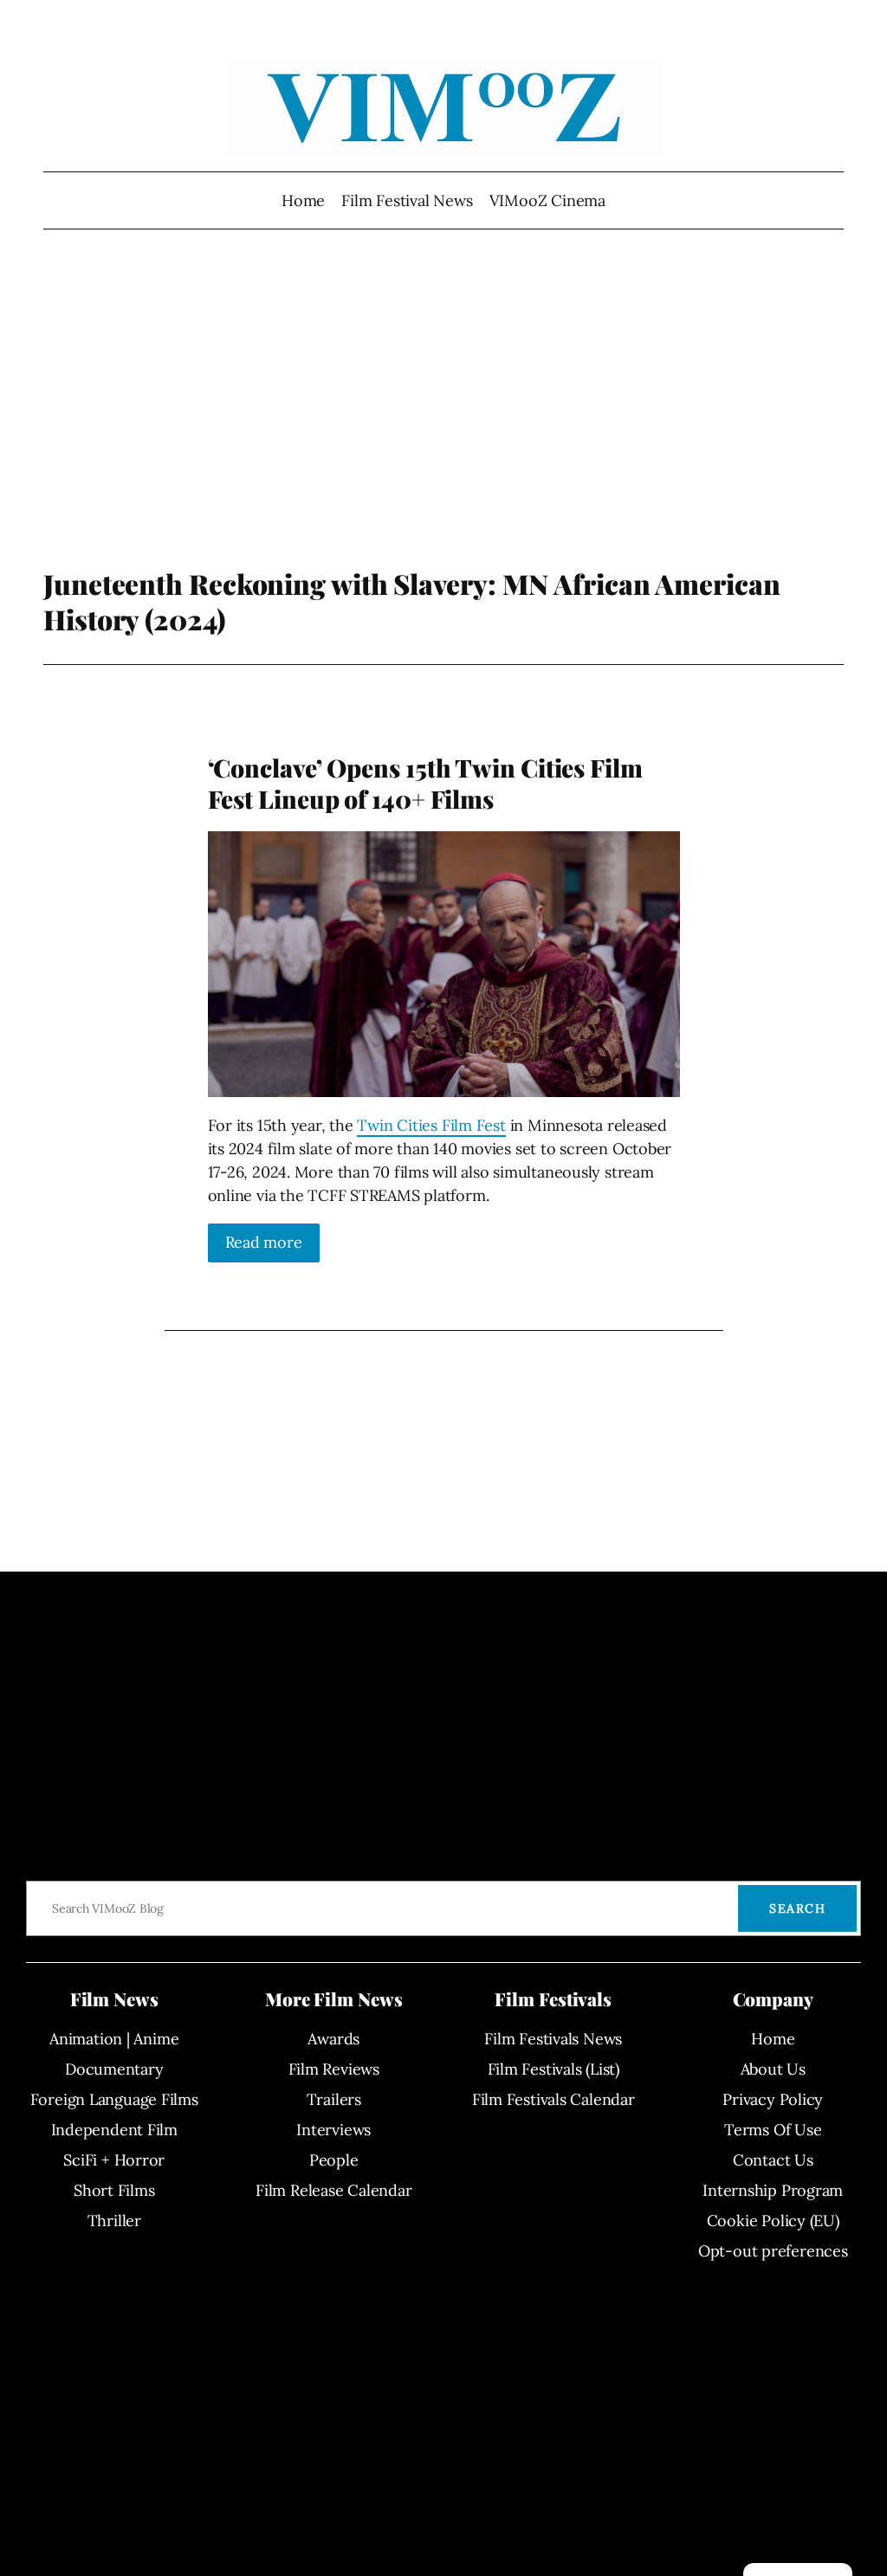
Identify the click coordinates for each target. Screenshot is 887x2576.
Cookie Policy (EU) (773, 2221)
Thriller (114, 2221)
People (334, 2160)
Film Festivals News (553, 2039)
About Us (773, 2069)
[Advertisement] (444, 429)
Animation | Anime (114, 2039)
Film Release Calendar (333, 2190)
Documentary (114, 2069)
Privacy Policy (773, 2099)
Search (797, 1908)
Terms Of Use (773, 2130)
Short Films (114, 2190)
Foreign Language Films (114, 2099)
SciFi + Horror (114, 2160)
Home (303, 200)
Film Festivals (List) (554, 2069)
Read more (264, 1242)
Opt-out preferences (773, 2251)
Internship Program (773, 2190)
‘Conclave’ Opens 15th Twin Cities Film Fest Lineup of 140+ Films (425, 784)
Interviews (333, 2130)
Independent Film (114, 2130)
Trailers (334, 2099)
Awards (333, 2039)
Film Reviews (334, 2069)
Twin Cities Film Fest (431, 1125)
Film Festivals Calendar (554, 2099)
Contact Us (773, 2160)
